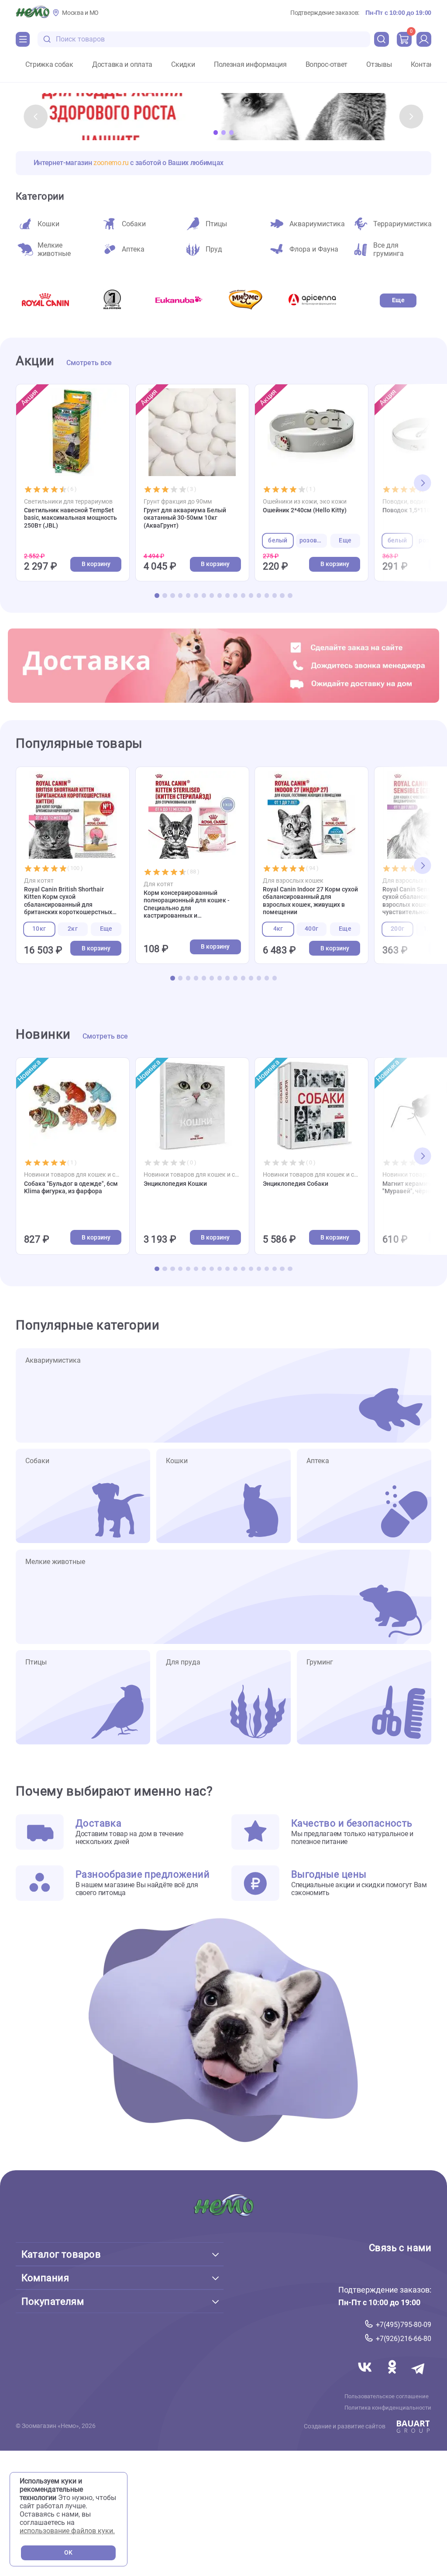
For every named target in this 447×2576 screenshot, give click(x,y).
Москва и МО (80, 13)
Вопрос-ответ (327, 65)
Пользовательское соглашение (387, 2396)
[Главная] (33, 13)
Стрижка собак (49, 65)
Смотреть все (89, 363)
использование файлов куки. (67, 2531)
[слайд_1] (223, 117)
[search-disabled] (47, 40)
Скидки (183, 65)
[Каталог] (23, 39)
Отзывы (379, 65)
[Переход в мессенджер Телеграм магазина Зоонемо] (419, 2377)
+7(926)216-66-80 (404, 2339)
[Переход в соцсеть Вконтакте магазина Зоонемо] (366, 2377)
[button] (36, 117)
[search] (382, 39)
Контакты (426, 65)
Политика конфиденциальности (388, 2407)
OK (68, 2553)
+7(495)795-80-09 (404, 2324)
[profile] (424, 39)
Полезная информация (250, 65)
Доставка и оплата (122, 65)
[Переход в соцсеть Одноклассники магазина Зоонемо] (393, 2377)
